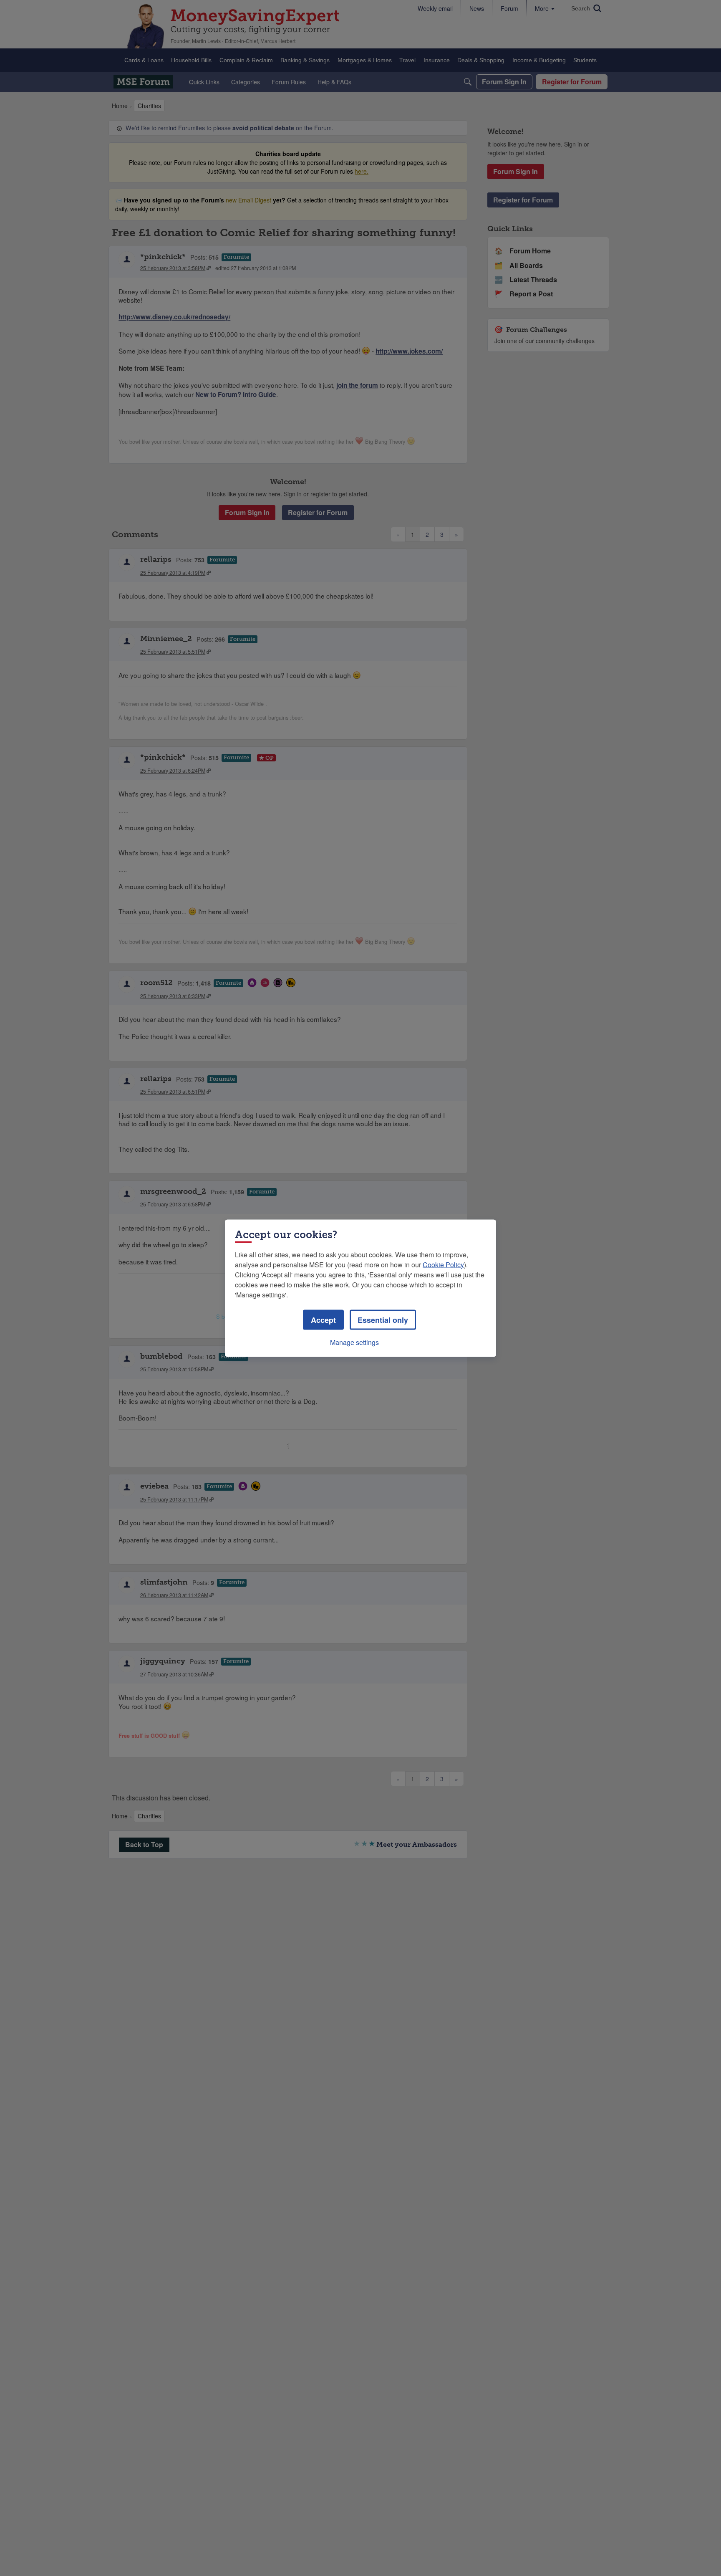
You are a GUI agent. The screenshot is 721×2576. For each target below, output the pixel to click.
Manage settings (354, 1342)
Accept (323, 1320)
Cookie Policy (443, 1264)
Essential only (383, 1320)
